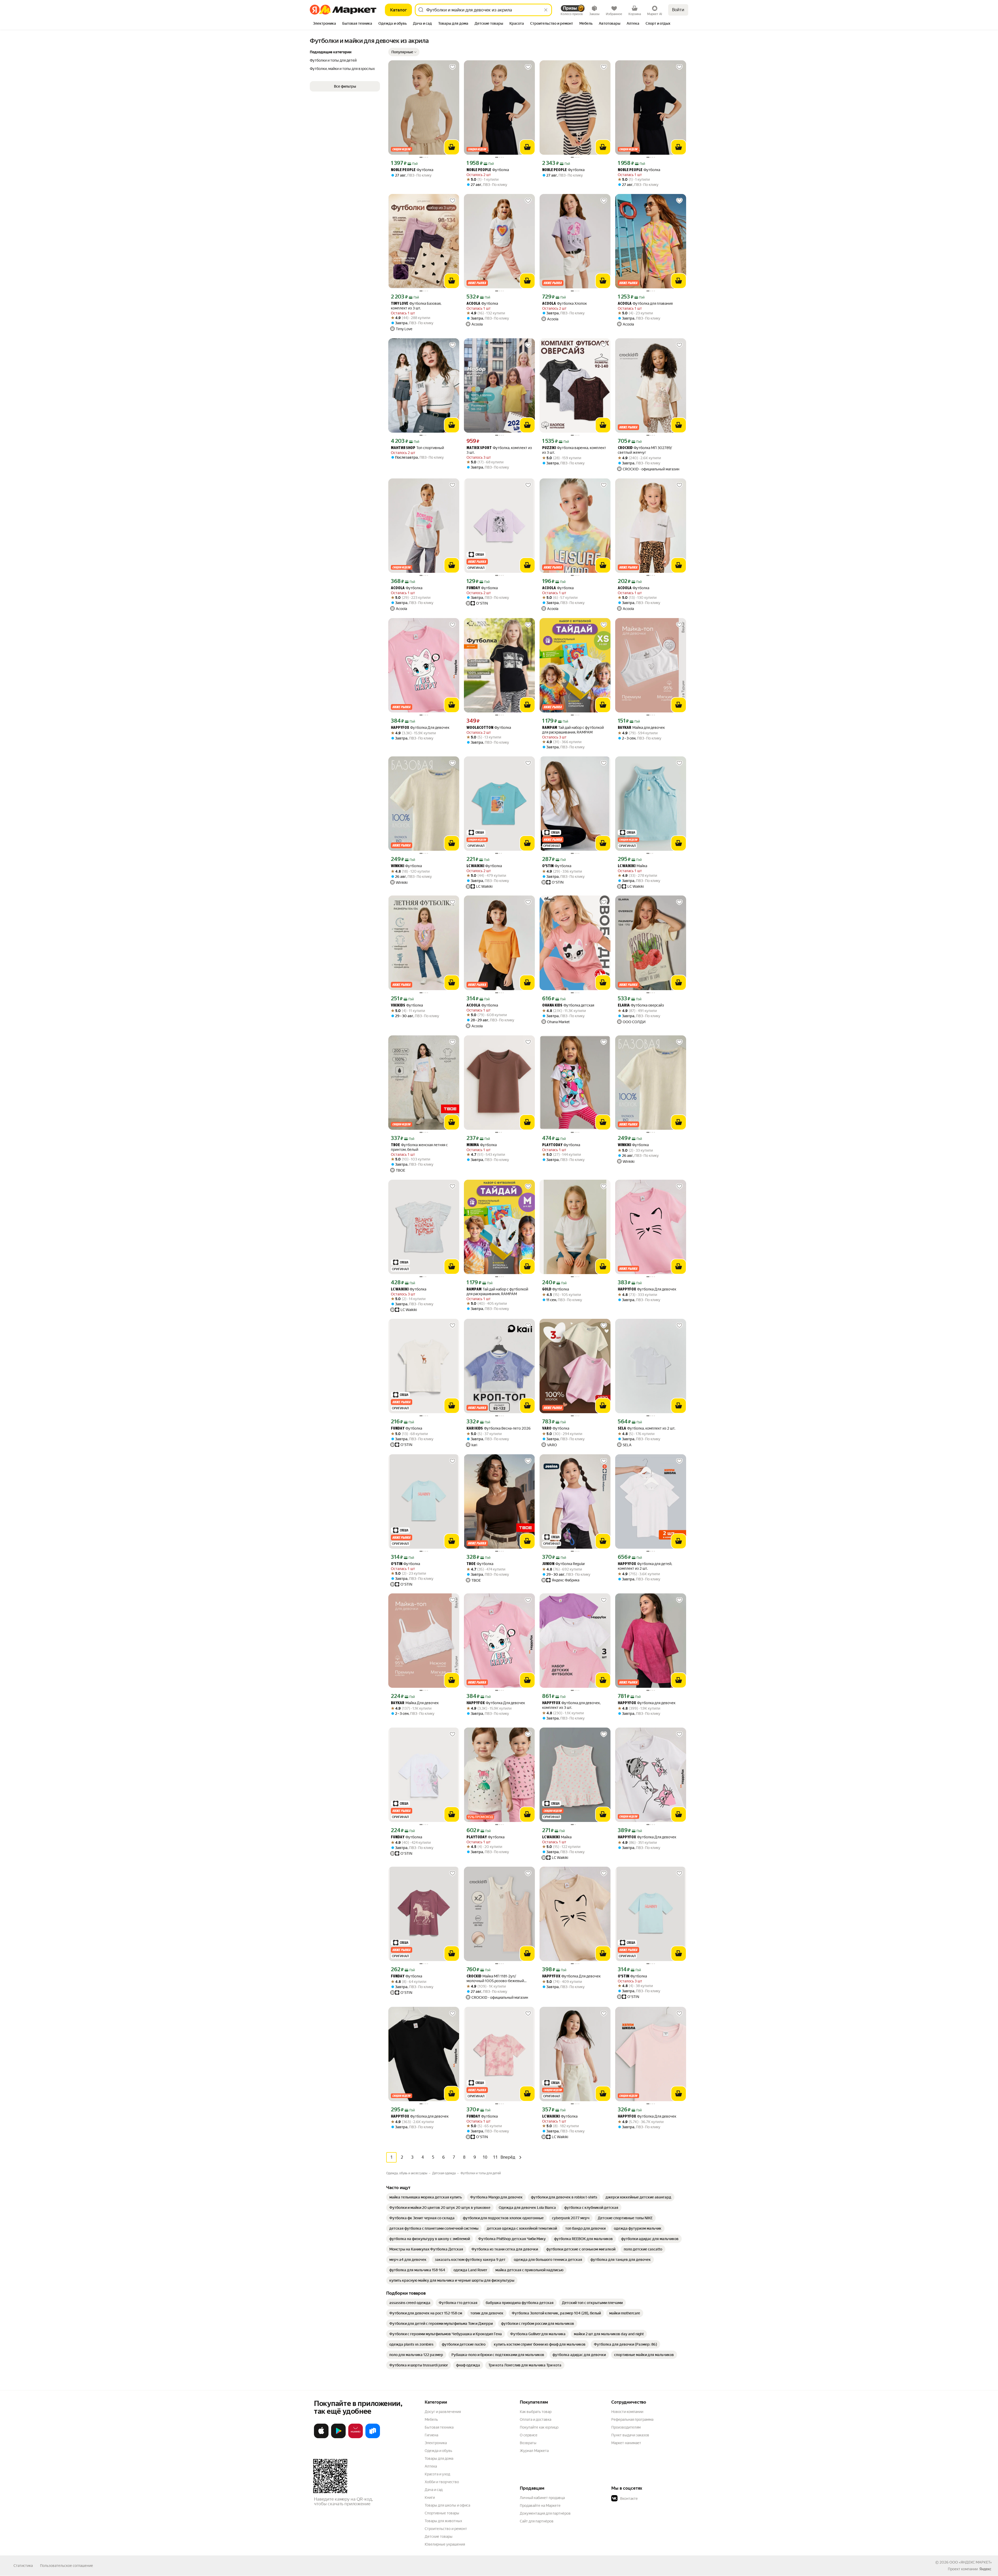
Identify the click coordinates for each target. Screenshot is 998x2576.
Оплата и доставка (536, 2419)
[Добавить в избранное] (452, 67)
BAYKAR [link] (625, 728)
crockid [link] (625, 448)
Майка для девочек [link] (641, 728)
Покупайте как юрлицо (539, 2427)
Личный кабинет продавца (542, 2498)
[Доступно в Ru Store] (373, 2437)
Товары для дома (439, 2458)
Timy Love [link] (400, 304)
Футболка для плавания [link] (645, 304)
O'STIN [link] (548, 866)
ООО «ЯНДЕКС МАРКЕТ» (971, 2562)
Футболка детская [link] (568, 1005)
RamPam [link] (550, 728)
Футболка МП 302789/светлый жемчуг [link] (645, 450)
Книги (430, 2497)
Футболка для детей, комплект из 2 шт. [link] (645, 1566)
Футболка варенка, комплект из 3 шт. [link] (574, 450)
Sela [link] (622, 1429)
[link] (426, 2197)
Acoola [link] (473, 304)
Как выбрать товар (536, 2412)
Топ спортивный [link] (417, 448)
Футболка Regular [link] (564, 1564)
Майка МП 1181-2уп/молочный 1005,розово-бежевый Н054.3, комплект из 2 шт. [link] (495, 1979)
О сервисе (529, 2435)
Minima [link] (473, 1145)
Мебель (431, 2419)
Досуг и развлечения (443, 2412)
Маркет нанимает (626, 2443)
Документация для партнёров (545, 2513)
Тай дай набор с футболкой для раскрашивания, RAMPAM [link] (573, 730)
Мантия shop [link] (403, 448)
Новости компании (627, 2412)
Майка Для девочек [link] (415, 1703)
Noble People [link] (403, 170)
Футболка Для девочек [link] (420, 728)
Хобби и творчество (442, 2482)
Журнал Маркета (534, 2451)
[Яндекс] (985, 2569)
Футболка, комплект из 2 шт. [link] (646, 1428)
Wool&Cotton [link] (480, 728)
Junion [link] (548, 1564)
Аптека (431, 2466)
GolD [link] (547, 1290)
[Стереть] (546, 10)
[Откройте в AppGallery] (356, 2437)
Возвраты (528, 2443)
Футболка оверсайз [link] (641, 1005)
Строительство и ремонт (446, 2529)
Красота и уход (437, 2474)
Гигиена (431, 2435)
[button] (404, 52)
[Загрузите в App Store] (321, 2437)
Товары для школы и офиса (447, 2505)
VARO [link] (547, 1429)
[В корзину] (452, 147)
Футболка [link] (412, 170)
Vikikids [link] (398, 1006)
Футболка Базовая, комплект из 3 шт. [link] (416, 306)
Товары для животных (443, 2521)
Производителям (626, 2427)
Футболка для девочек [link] (647, 1703)
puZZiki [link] (549, 448)
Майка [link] (632, 866)
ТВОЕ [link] (395, 1145)
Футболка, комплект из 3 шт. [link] (499, 450)
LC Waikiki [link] (475, 866)
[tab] (324, 24)
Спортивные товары (442, 2513)
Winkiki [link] (398, 866)
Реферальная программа (632, 2419)
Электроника (436, 2443)
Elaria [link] (624, 1006)
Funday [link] (473, 588)
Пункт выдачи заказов (630, 2435)
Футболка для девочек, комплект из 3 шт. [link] (571, 1705)
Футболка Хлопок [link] (564, 304)
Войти (678, 10)
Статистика (23, 2566)
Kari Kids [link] (475, 1429)
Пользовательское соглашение (67, 2566)
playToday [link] (552, 1145)
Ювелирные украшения (445, 2544)
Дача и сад (434, 2490)
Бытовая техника (439, 2427)
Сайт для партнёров (537, 2521)
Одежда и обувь (438, 2451)
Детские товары (439, 2536)
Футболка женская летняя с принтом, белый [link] (419, 1147)
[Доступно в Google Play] (338, 2437)
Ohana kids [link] (552, 1006)
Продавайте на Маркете (540, 2506)
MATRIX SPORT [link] (479, 448)
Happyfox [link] (400, 728)
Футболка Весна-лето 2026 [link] (499, 1428)
